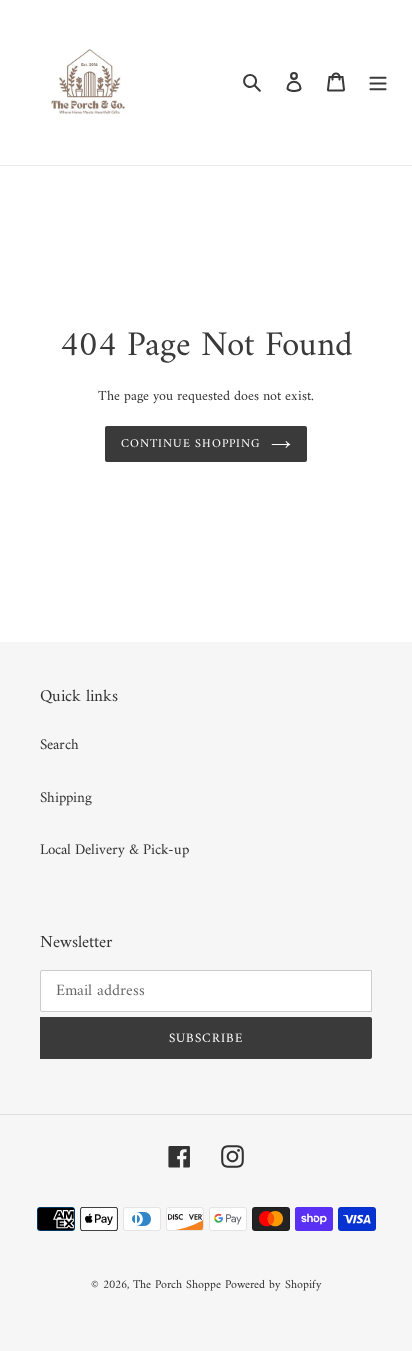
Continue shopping (191, 444)
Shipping (66, 798)
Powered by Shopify (273, 1285)
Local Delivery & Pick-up (114, 850)
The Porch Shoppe (177, 1285)
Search (59, 745)
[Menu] (378, 82)
